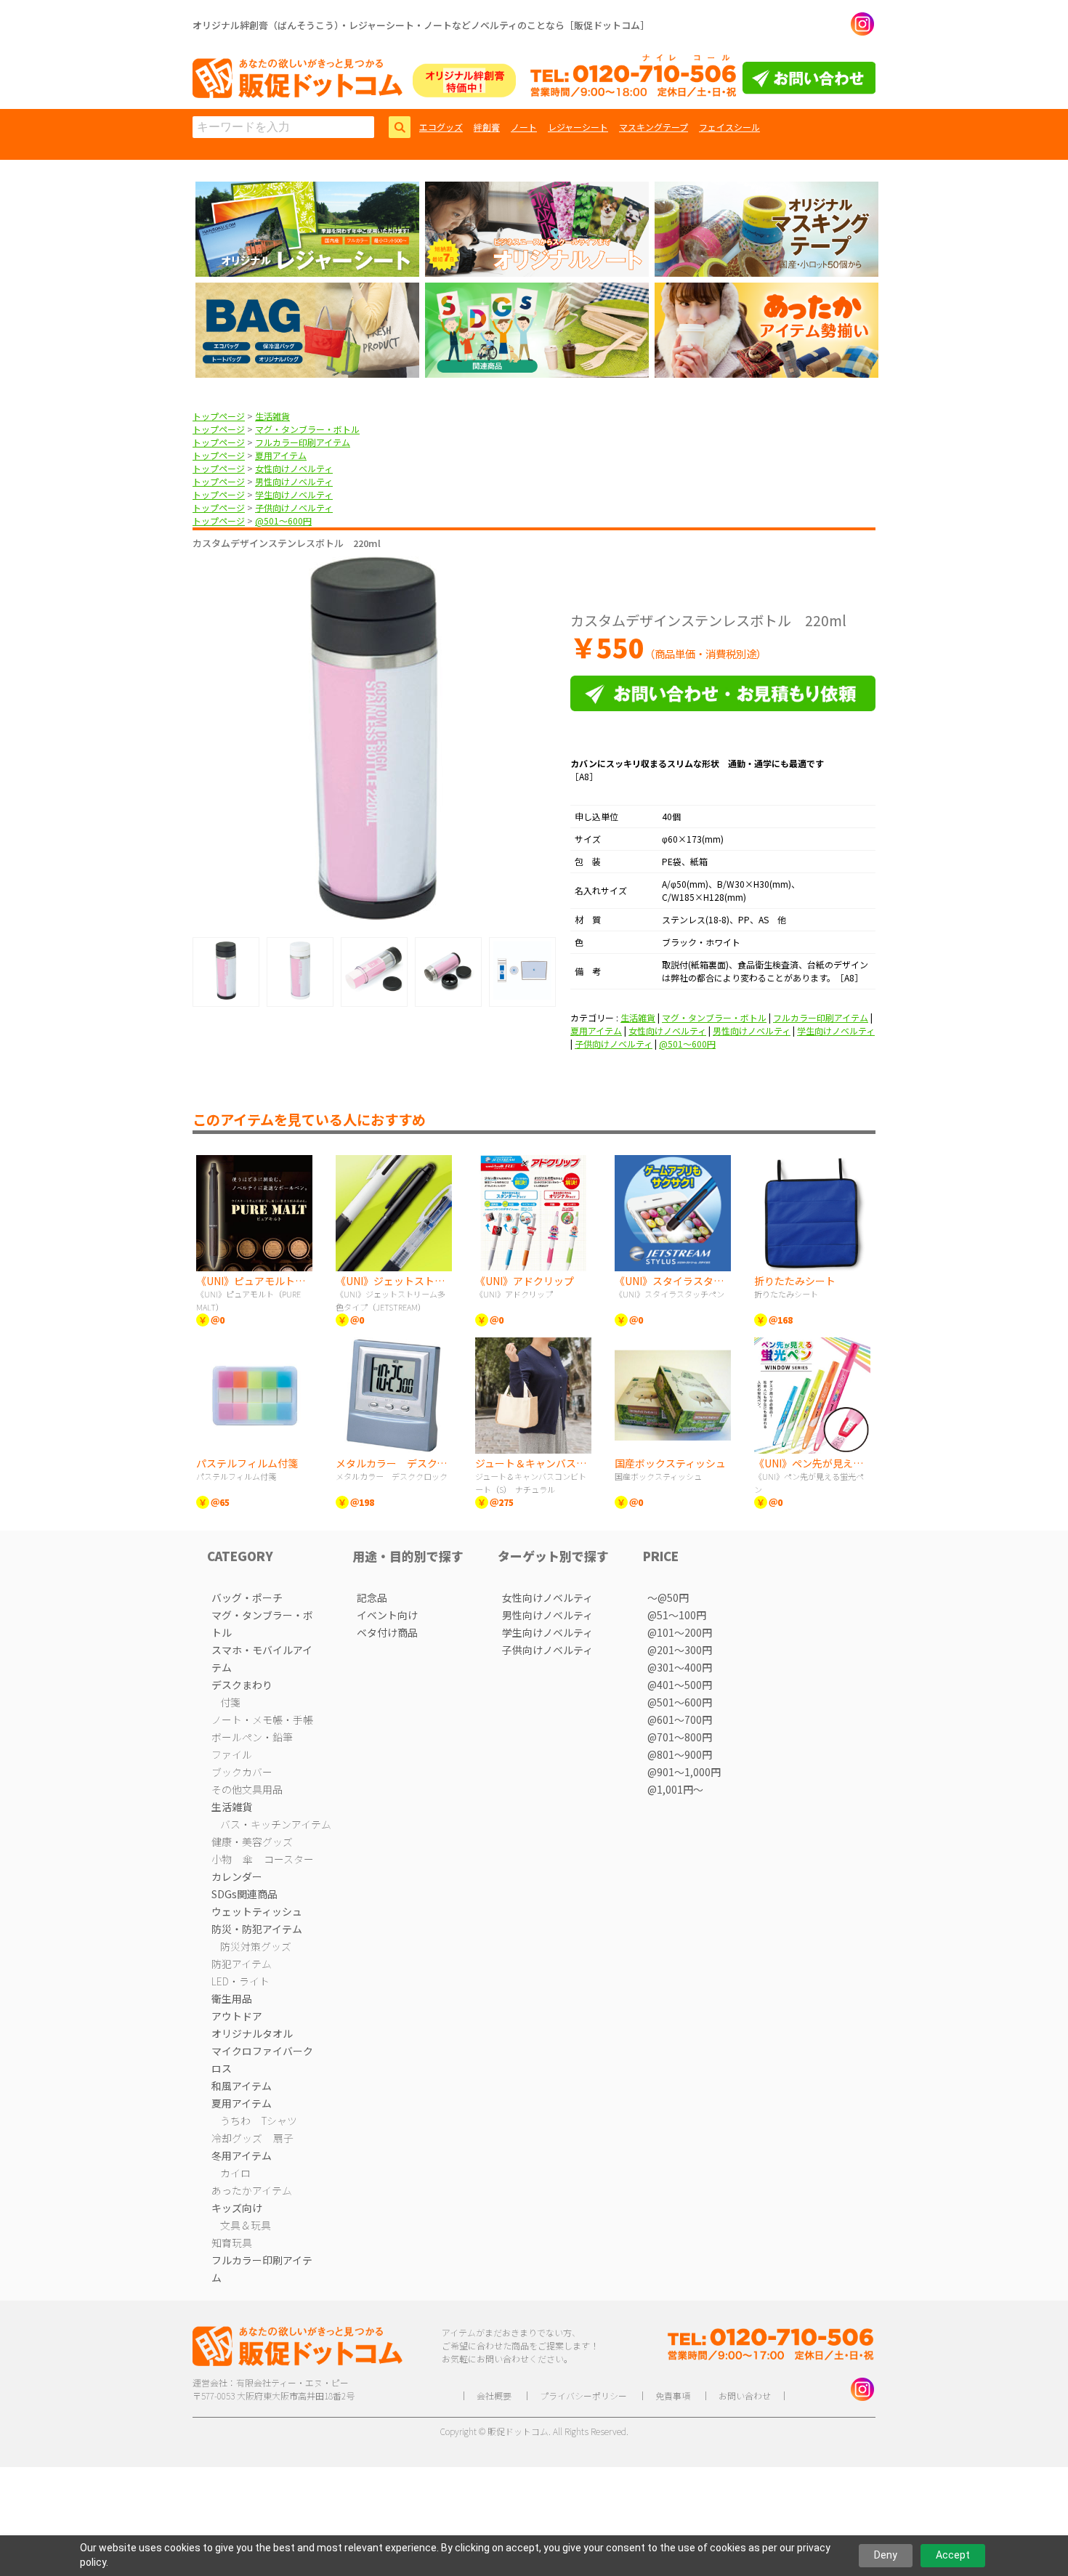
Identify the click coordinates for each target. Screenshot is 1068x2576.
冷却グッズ (237, 2138)
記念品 (372, 1597)
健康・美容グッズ (252, 1842)
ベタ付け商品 (387, 1632)
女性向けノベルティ (294, 468)
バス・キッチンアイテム (276, 1824)
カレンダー (237, 1876)
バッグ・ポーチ (247, 1597)
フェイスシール (729, 127)
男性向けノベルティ (294, 481)
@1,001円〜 (675, 1789)
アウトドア (237, 2016)
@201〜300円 (680, 1650)
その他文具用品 (247, 1789)
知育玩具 (232, 2243)
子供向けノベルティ (294, 507)
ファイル (232, 1754)
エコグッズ (441, 127)
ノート (524, 127)
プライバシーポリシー (583, 2395)
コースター (289, 1859)
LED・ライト (240, 1981)
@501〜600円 (283, 521)
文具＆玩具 (246, 2225)
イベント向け (387, 1615)
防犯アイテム (242, 1964)
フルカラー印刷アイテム (303, 442)
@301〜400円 (680, 1667)
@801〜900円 (680, 1754)
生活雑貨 (272, 416)
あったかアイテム (252, 2190)
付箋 (230, 1702)
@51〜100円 (677, 1615)
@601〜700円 (680, 1720)
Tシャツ (279, 2121)
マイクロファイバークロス (262, 2059)
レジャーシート (578, 127)
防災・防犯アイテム (257, 1929)
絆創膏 (487, 127)
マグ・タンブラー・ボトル (307, 429)
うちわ (235, 2121)
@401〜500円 (680, 1685)
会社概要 (494, 2395)
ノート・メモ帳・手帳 (262, 1720)
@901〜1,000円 (684, 1772)
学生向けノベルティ (294, 494)
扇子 (283, 2138)
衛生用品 (232, 1998)
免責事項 (673, 2395)
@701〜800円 (680, 1737)
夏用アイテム (281, 455)
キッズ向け (237, 2208)
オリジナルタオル (252, 2033)
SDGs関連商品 (244, 1894)
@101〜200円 (680, 1632)
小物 (222, 1859)
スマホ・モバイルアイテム (262, 1658)
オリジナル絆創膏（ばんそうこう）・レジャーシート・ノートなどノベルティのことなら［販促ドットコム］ (421, 25)
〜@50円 (668, 1597)
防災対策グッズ (256, 1946)
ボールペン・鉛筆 (252, 1737)
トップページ (219, 416)
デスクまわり (242, 1685)
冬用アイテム (242, 2155)
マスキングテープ (654, 127)
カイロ (235, 2173)
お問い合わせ (745, 2395)
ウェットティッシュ (257, 1911)
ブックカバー (242, 1772)
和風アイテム (242, 2086)
